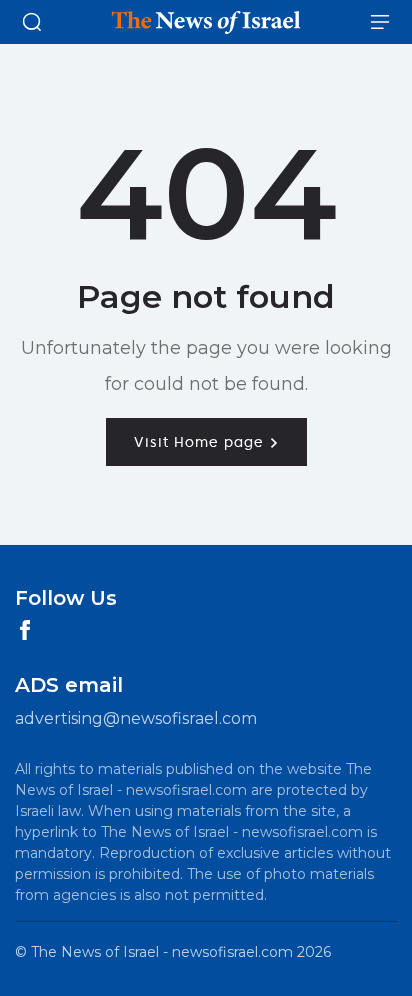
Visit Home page (201, 442)
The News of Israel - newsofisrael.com (162, 952)
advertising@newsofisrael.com (136, 718)
